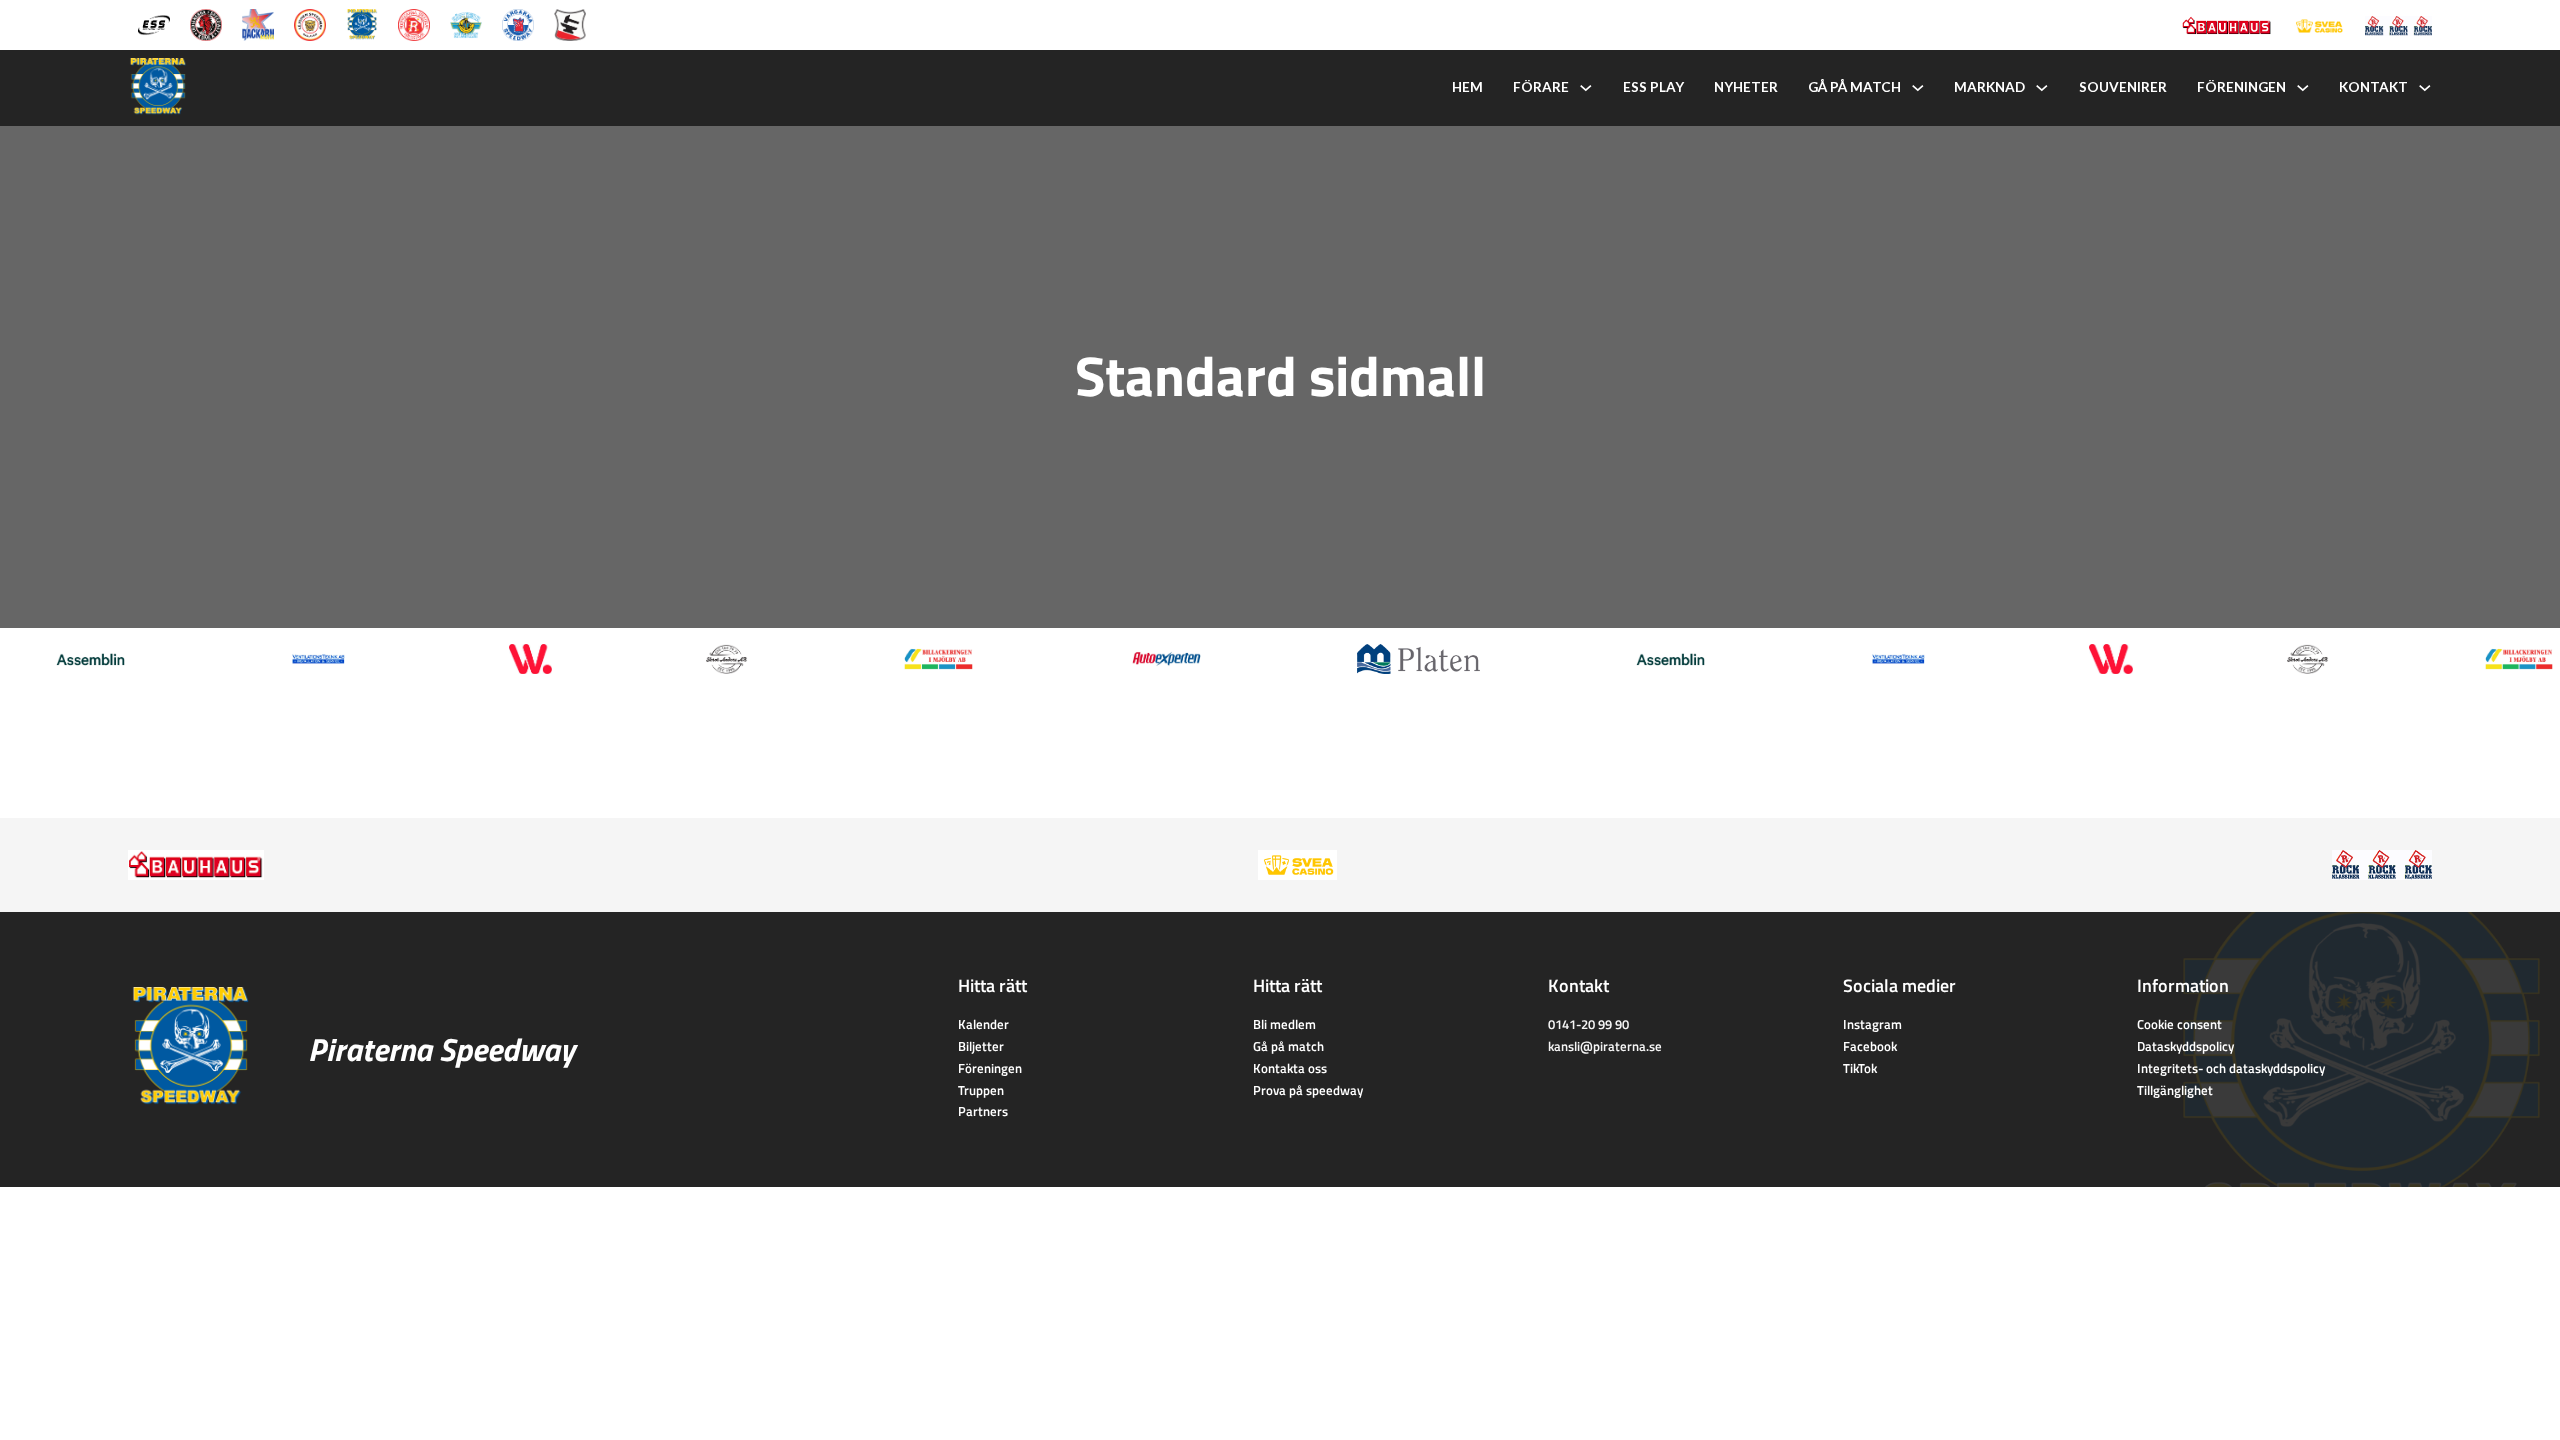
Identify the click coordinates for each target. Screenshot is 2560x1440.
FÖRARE (1541, 87)
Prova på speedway (1308, 1090)
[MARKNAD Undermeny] (2042, 88)
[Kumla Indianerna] (206, 23)
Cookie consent (2179, 1024)
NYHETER (1746, 87)
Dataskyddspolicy (2185, 1046)
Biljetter (981, 1046)
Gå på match (1288, 1046)
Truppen (981, 1090)
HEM (1467, 87)
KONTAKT (2373, 87)
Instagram (1872, 1024)
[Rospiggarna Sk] (414, 23)
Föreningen (990, 1068)
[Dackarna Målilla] (258, 23)
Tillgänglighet (2175, 1090)
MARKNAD (1989, 87)
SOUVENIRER (2123, 87)
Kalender (983, 1024)
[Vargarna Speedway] (518, 23)
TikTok (1860, 1068)
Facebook (1870, 1046)
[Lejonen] (310, 23)
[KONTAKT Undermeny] (2425, 88)
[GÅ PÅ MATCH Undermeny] (1918, 88)
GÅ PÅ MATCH (1854, 87)
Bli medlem (1284, 1024)
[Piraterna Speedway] (362, 23)
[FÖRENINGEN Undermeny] (2303, 88)
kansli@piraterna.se (1605, 1046)
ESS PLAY (1653, 87)
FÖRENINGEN (2241, 87)
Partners (983, 1111)
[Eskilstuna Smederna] (570, 23)
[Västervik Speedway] (466, 23)
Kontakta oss (1290, 1068)
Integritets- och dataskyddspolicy (2231, 1068)
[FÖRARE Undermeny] (1586, 88)
